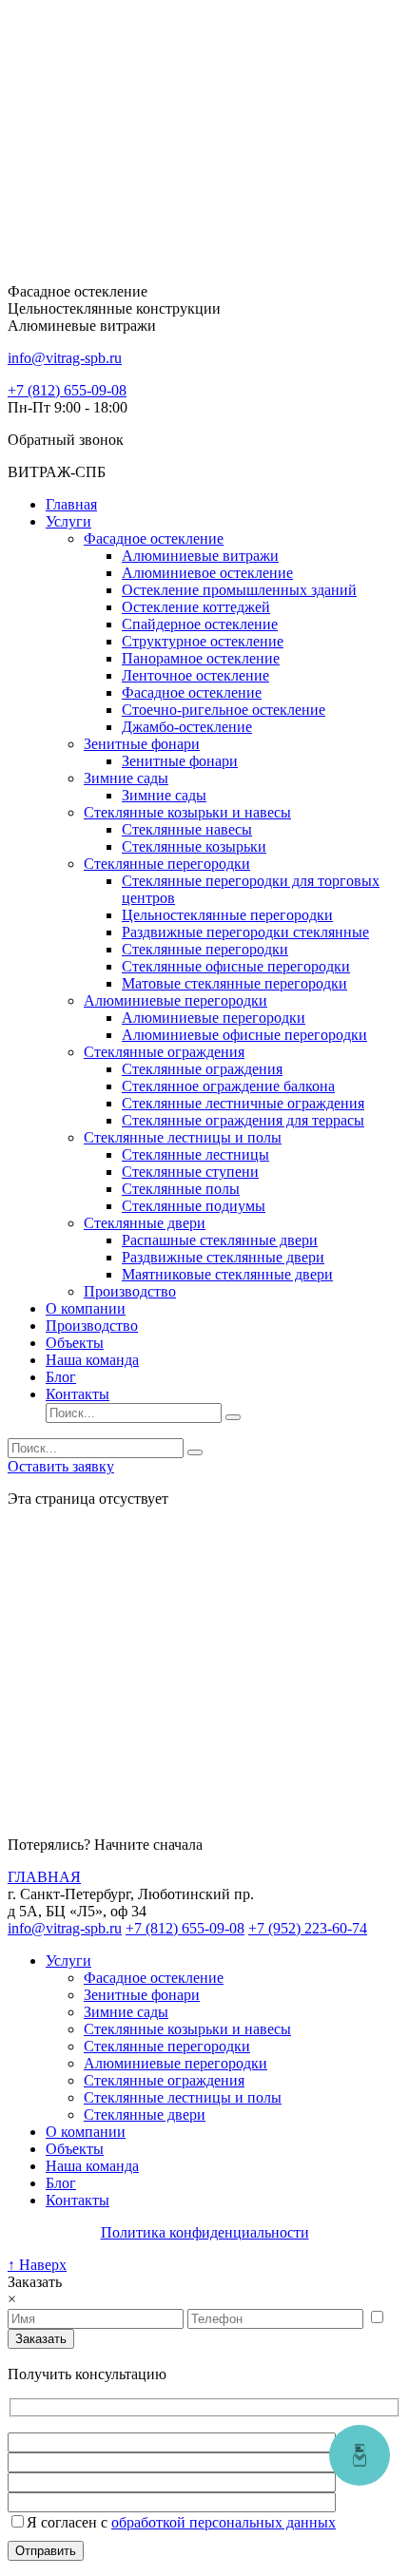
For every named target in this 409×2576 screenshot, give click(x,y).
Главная (71, 504)
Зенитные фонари (142, 744)
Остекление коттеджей (196, 607)
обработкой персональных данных (224, 2522)
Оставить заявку (61, 1466)
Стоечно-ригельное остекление (224, 710)
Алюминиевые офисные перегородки (244, 1035)
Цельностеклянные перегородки (227, 915)
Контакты (78, 1394)
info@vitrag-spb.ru (65, 1928)
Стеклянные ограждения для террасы (243, 1120)
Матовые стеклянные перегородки (234, 983)
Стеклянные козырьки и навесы (187, 812)
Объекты (75, 1343)
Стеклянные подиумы (194, 1206)
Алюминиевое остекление (207, 573)
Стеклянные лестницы (195, 1154)
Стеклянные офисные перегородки (236, 966)
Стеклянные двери (145, 1223)
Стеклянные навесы (187, 829)
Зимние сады (126, 778)
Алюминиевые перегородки (175, 1000)
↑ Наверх (37, 2265)
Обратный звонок (66, 440)
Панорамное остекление (201, 658)
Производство (130, 1291)
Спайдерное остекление (200, 624)
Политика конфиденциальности (205, 2232)
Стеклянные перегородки (167, 864)
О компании (86, 1308)
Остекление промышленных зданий (239, 590)
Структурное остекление (203, 641)
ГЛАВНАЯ (44, 1877)
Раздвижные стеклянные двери (223, 1257)
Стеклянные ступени (190, 1172)
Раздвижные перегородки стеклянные (245, 932)
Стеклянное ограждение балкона (228, 1086)
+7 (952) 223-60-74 (308, 1928)
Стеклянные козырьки (194, 846)
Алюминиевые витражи (200, 556)
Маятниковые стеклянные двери (227, 1274)
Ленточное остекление (195, 675)
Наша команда (92, 1360)
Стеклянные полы (181, 1189)
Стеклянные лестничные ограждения (243, 1103)
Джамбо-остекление (187, 727)
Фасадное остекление (154, 538)
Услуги (68, 521)
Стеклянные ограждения (164, 1052)
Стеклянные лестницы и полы (183, 1137)
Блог (61, 1377)
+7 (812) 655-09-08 (67, 390)
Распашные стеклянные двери (220, 1240)
